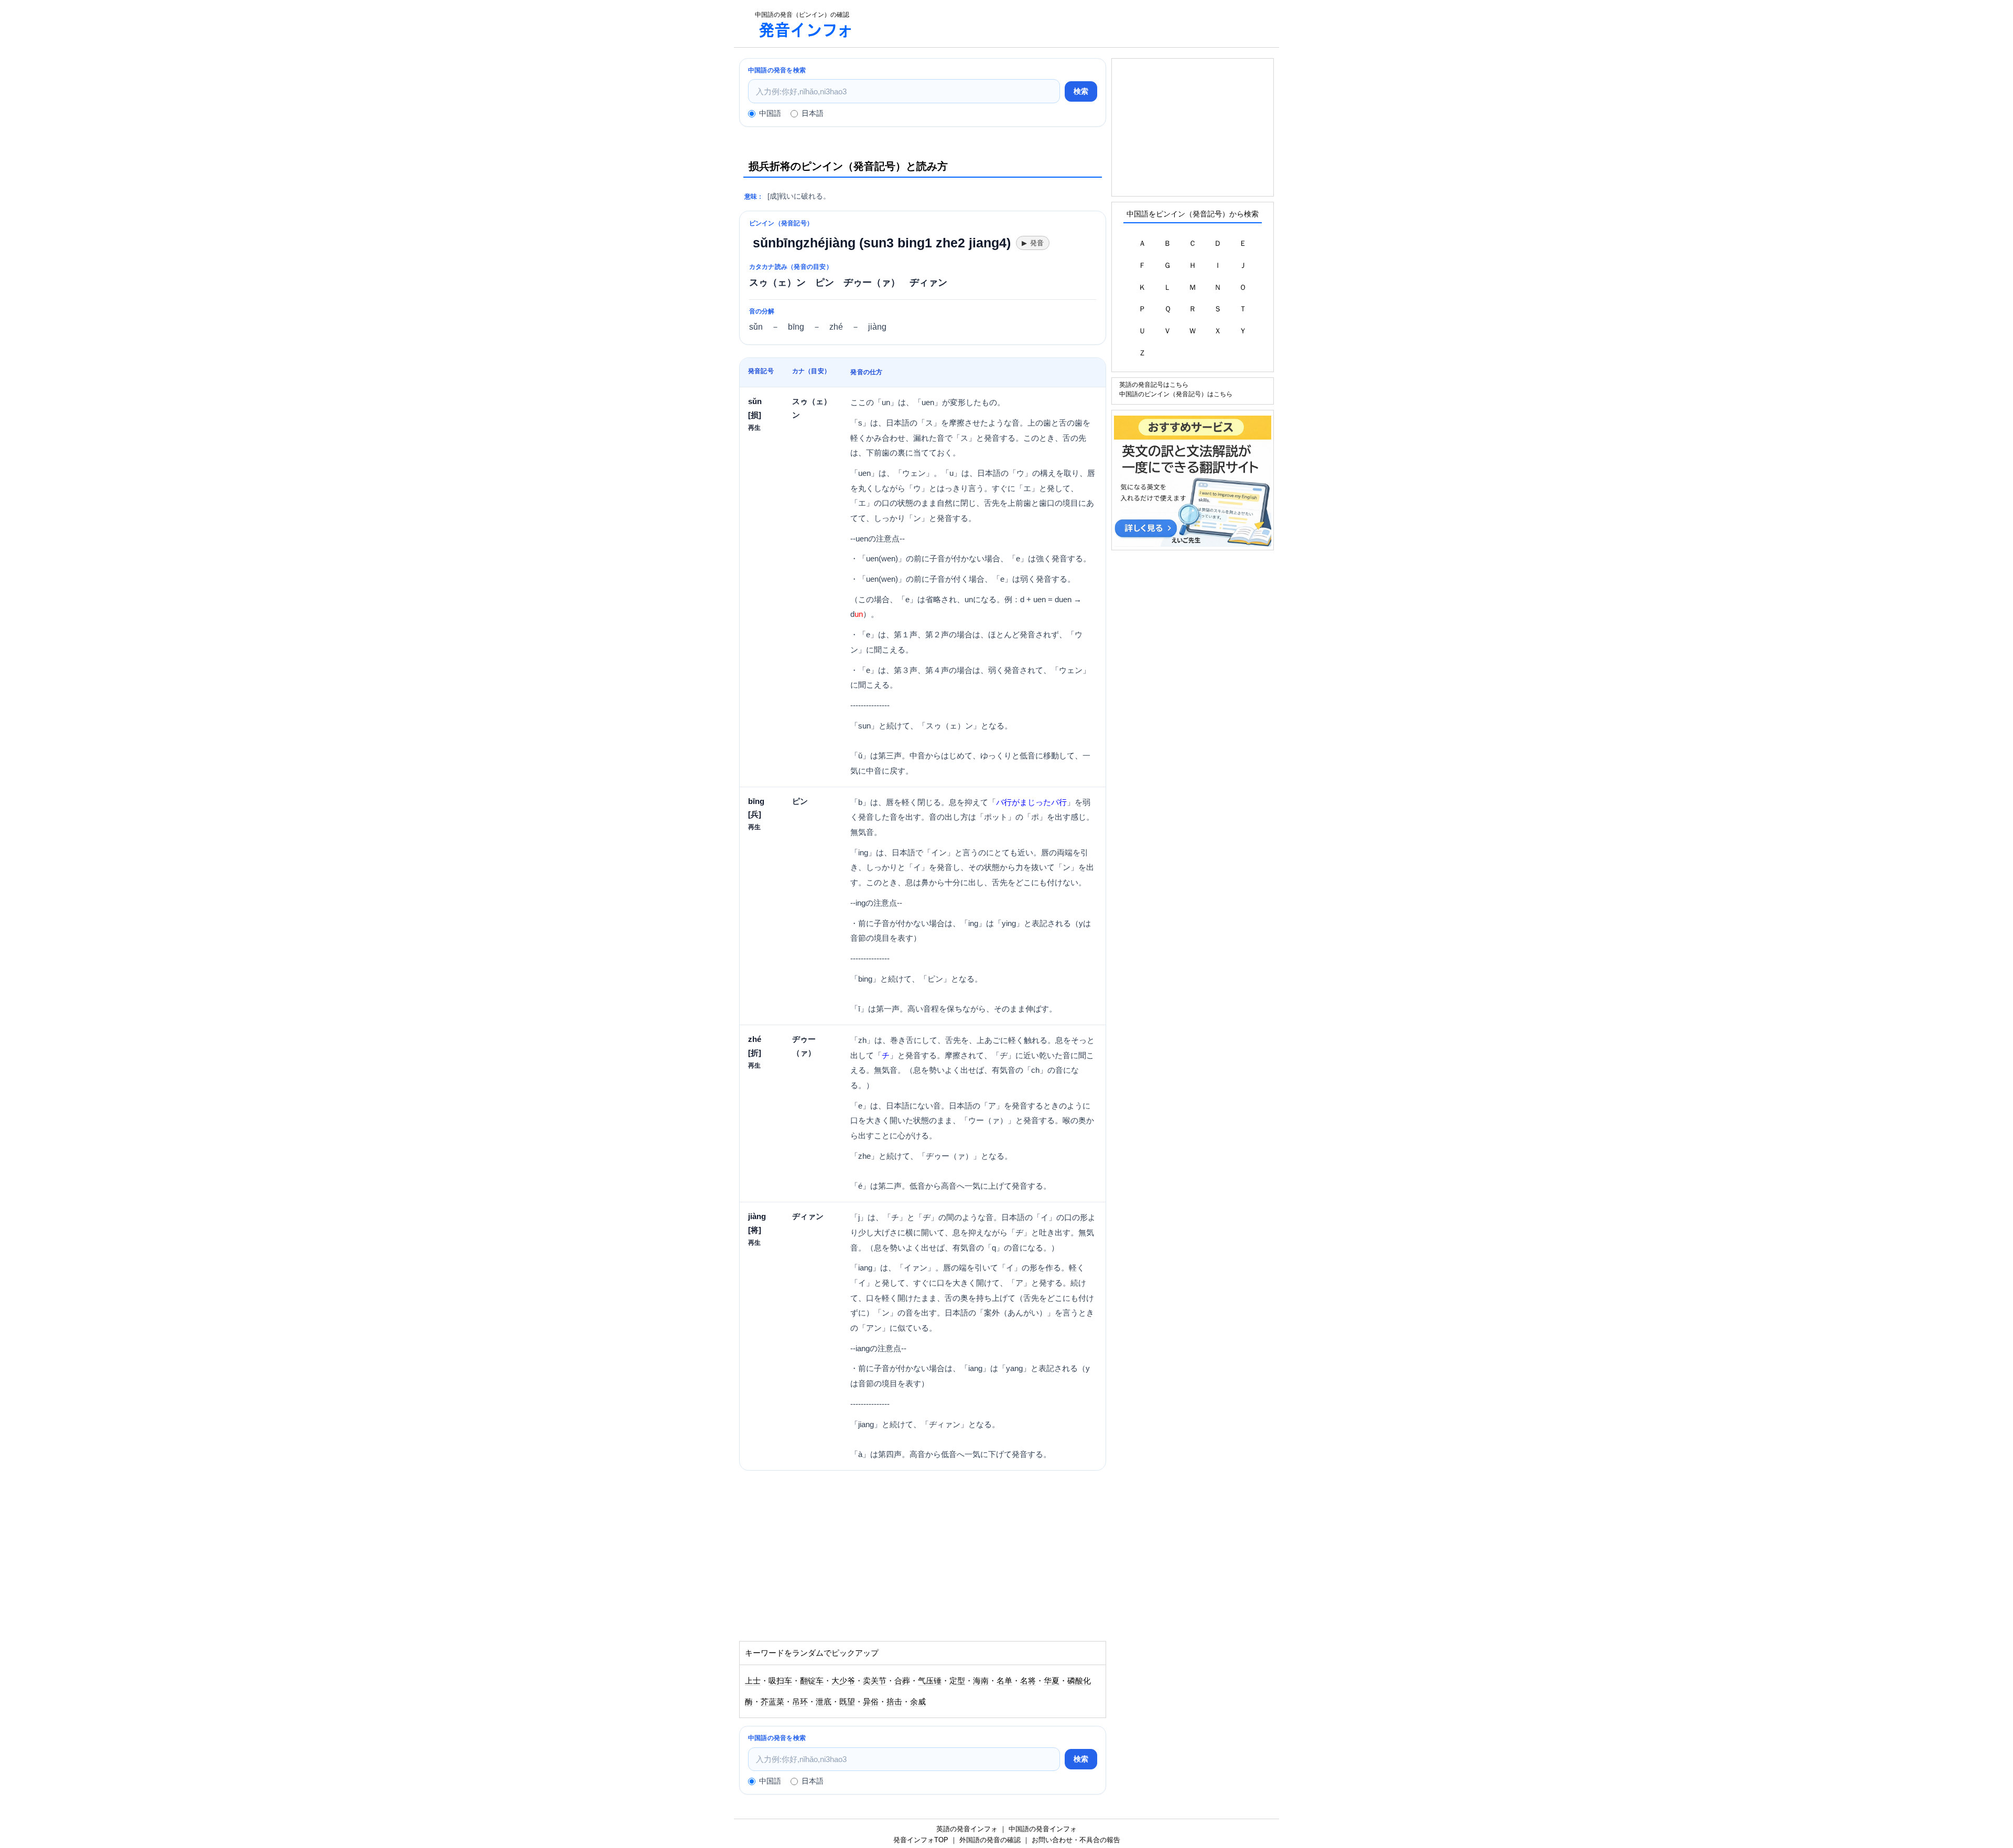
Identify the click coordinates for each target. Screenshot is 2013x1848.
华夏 (1052, 1681)
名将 (1028, 1681)
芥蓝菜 (772, 1702)
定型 (957, 1681)
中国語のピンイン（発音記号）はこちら (1176, 394)
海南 (981, 1681)
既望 (847, 1702)
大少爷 (843, 1681)
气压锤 (930, 1681)
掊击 (894, 1702)
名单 (1004, 1681)
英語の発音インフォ (967, 1829)
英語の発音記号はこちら (1154, 384)
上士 (753, 1681)
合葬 (902, 1681)
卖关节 (875, 1681)
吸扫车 (780, 1681)
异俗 (871, 1702)
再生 (754, 427)
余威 (918, 1702)
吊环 (800, 1702)
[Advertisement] (1072, 24)
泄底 (824, 1702)
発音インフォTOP (921, 1840)
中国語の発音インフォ (1043, 1829)
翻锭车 (812, 1681)
